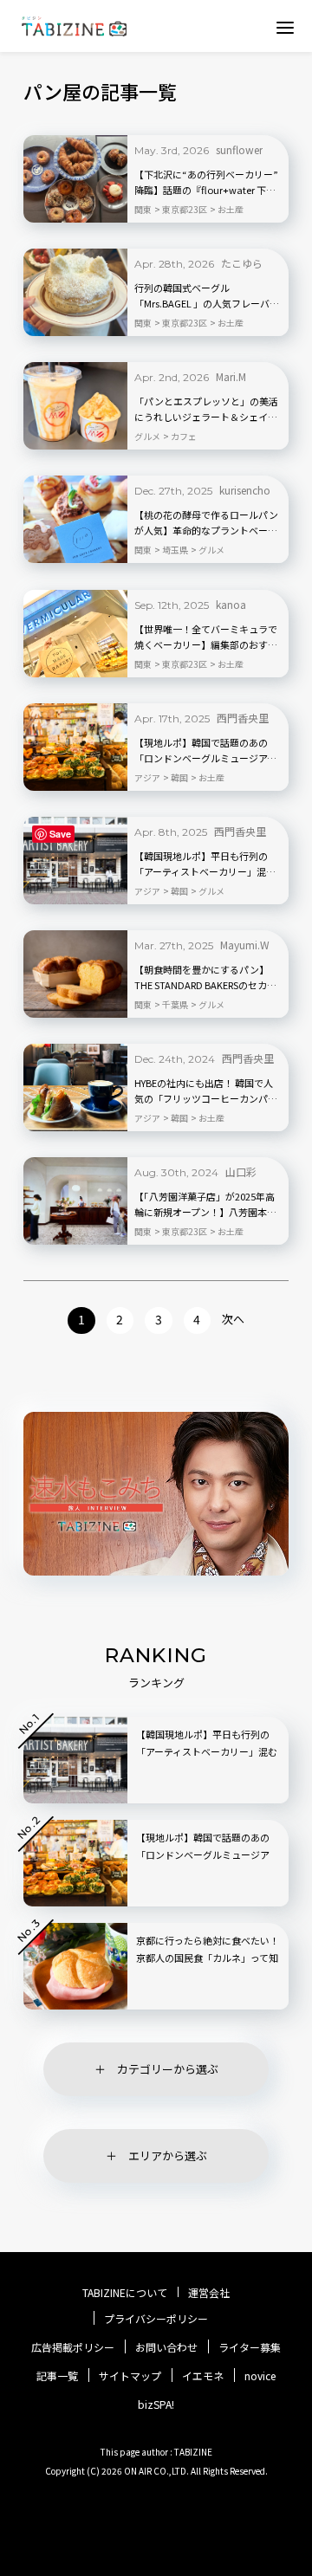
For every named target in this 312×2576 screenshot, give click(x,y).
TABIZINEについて (125, 2293)
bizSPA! (156, 2404)
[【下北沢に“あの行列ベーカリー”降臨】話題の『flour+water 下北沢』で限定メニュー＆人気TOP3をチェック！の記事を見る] (75, 179)
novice (260, 2376)
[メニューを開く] (285, 27)
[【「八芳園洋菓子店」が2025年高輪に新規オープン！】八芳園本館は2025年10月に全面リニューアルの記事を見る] (75, 1201)
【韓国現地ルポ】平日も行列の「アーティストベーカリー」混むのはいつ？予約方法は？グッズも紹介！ (206, 864)
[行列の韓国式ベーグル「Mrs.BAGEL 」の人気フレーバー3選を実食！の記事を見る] (75, 292)
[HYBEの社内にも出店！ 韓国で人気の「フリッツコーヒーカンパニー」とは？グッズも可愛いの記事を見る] (75, 1087)
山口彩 (241, 1171)
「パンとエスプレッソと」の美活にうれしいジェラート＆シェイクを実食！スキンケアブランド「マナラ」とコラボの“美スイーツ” (206, 410)
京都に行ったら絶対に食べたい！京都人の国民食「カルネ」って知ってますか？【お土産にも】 (208, 1958)
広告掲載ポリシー (73, 2347)
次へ (233, 1319)
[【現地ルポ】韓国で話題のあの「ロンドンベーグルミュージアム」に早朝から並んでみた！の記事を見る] (75, 747)
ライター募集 (250, 2347)
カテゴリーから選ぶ (168, 2069)
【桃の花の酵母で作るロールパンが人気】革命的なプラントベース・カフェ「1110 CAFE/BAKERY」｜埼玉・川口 (206, 523)
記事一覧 (57, 2376)
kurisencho (245, 490)
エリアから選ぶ (168, 2155)
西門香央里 (243, 718)
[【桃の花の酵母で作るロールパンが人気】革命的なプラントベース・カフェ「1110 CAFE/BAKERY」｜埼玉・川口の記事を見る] (75, 519)
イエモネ (203, 2376)
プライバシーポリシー (156, 2319)
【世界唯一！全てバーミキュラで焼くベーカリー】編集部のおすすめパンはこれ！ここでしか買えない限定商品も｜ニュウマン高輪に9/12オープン (206, 638)
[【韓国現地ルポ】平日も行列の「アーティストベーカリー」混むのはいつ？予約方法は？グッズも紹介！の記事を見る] (75, 861)
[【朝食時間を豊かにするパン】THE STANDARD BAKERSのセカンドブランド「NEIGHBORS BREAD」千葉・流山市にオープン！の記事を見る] (75, 974)
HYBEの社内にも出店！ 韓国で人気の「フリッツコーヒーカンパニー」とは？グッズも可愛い (206, 1091)
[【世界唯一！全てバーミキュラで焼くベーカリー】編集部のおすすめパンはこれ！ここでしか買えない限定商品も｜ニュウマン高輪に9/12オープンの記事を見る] (75, 634)
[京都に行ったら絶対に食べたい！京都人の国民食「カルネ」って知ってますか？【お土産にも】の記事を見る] (75, 1966)
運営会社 (209, 2293)
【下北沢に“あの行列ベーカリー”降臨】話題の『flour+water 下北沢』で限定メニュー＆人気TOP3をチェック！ (206, 183)
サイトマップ (130, 2376)
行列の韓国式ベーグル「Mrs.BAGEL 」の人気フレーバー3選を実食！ (207, 296)
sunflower (239, 149)
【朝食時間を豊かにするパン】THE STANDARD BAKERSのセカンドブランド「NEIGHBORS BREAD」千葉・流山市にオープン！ (208, 978)
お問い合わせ (166, 2347)
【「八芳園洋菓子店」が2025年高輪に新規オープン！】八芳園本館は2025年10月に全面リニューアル (207, 1205)
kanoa (231, 604)
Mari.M (231, 376)
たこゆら (242, 263)
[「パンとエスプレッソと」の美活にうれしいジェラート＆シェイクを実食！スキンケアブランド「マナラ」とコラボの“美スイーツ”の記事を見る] (75, 406)
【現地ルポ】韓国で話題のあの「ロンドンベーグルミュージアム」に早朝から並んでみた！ (208, 751)
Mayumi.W (245, 945)
